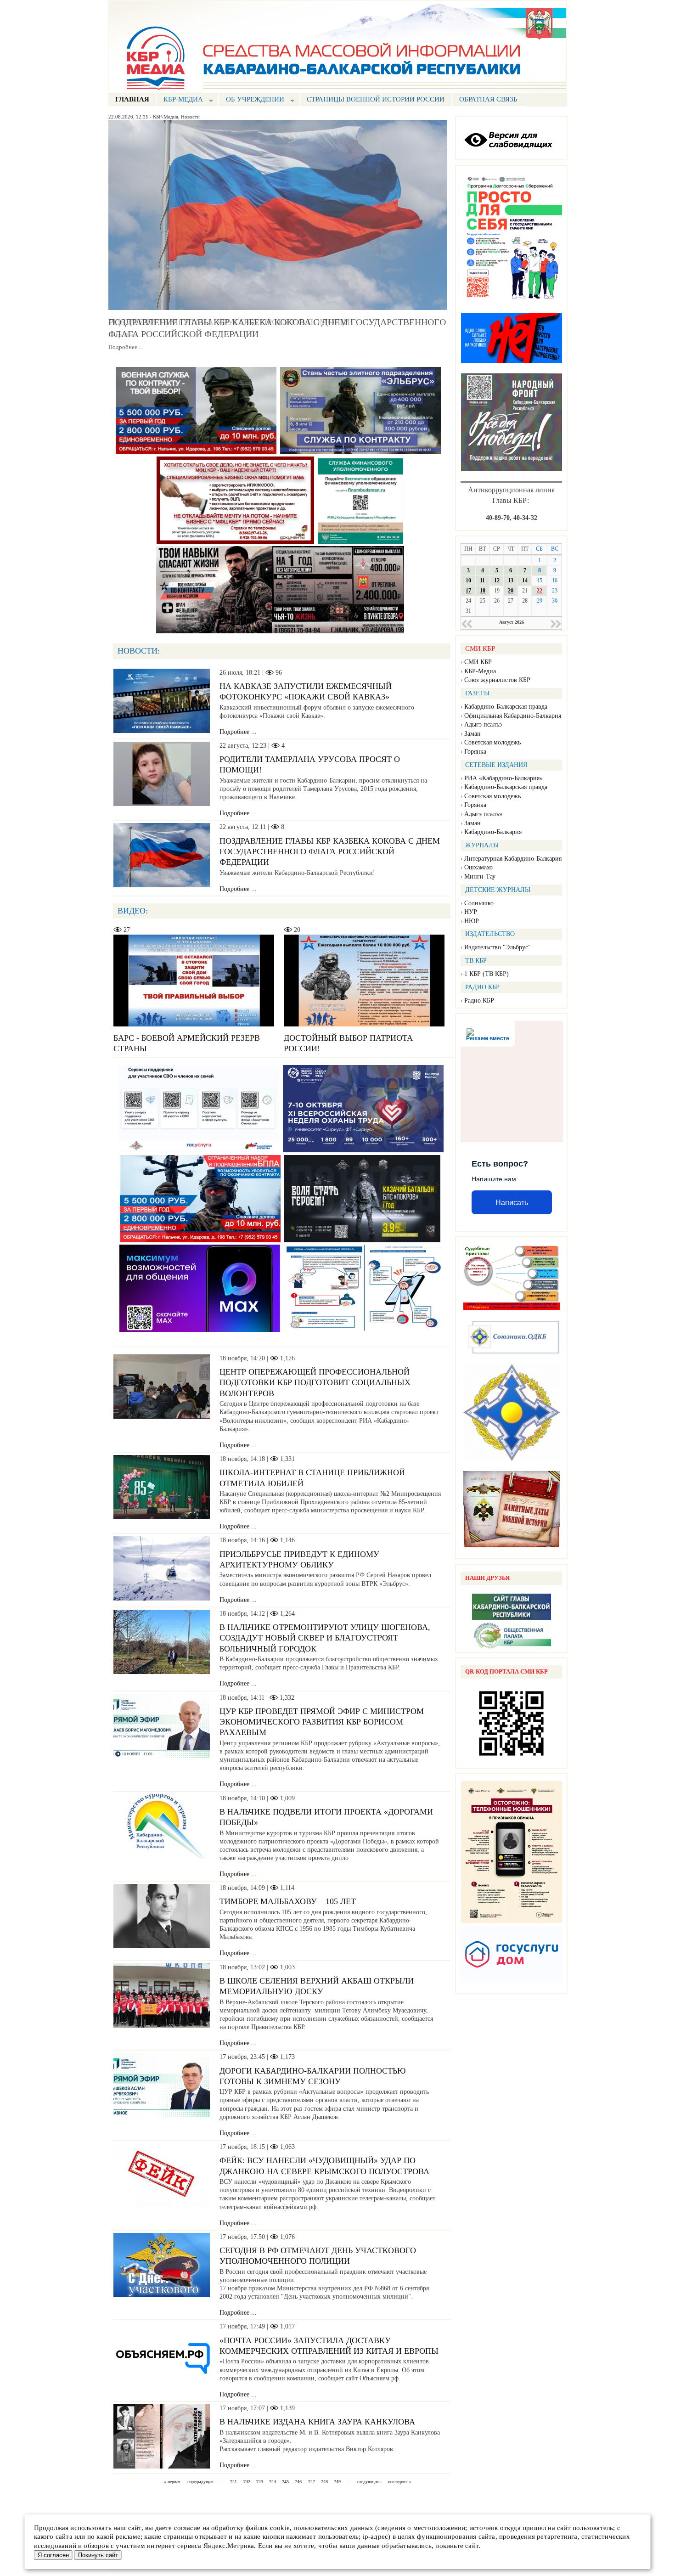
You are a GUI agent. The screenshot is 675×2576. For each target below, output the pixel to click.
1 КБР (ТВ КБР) (487, 974)
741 (233, 2482)
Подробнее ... (126, 347)
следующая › (369, 2482)
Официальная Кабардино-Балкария (513, 716)
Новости (190, 117)
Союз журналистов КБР (497, 680)
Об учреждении (251, 100)
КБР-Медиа (166, 117)
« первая (172, 2482)
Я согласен (53, 2555)
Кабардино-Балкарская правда (506, 707)
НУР (471, 912)
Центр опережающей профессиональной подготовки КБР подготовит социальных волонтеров (315, 1383)
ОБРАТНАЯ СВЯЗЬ (488, 99)
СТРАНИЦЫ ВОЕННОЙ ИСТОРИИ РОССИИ (376, 99)
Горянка (475, 752)
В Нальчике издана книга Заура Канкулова (317, 2422)
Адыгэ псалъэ (483, 724)
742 (247, 2482)
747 (312, 2482)
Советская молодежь (492, 742)
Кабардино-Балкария (493, 832)
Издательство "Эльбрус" (498, 947)
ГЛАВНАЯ (132, 99)
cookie (280, 2528)
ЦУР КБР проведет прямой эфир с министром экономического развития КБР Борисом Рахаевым (322, 1722)
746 (298, 2482)
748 (324, 2482)
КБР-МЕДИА (180, 100)
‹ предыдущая (200, 2482)
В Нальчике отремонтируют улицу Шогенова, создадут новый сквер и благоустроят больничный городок (325, 1638)
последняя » (400, 2482)
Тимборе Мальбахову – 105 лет (288, 1901)
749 (337, 2482)
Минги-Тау (480, 877)
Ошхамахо (478, 867)
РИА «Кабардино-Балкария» (503, 778)
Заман (472, 734)
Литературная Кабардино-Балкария (513, 859)
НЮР (472, 921)
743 (260, 2482)
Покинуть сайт (98, 2555)
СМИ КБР (478, 662)
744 (273, 2482)
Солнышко (479, 903)
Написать (512, 1203)
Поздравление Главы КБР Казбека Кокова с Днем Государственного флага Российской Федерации (330, 852)
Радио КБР (479, 1001)
